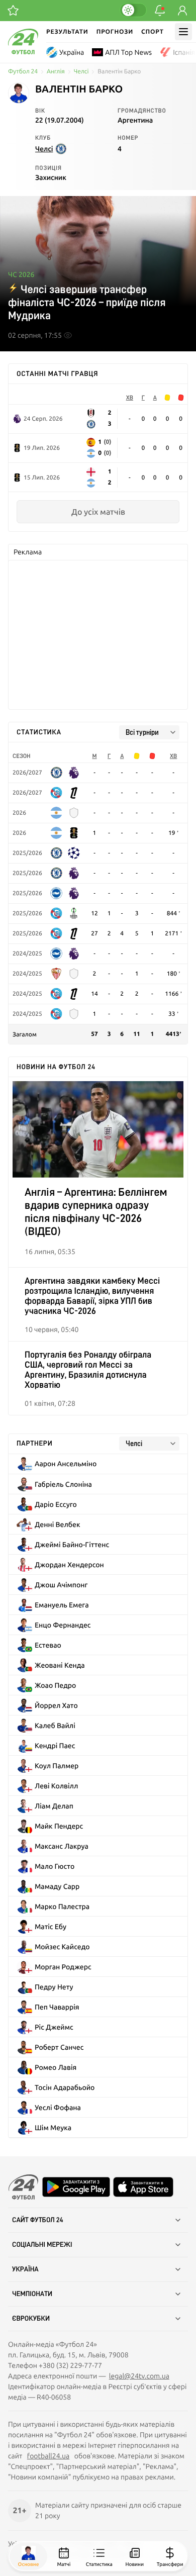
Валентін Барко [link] (119, 72)
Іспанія (184, 52)
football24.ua (48, 2456)
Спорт (153, 31)
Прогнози (115, 31)
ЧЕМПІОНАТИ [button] (32, 2294)
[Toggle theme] (133, 10)
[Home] (23, 52)
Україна (72, 52)
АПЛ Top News (128, 52)
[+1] (13, 11)
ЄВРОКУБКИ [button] (31, 2319)
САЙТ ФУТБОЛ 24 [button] (38, 2220)
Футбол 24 (23, 72)
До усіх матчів (98, 512)
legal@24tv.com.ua (139, 2376)
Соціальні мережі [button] (42, 2245)
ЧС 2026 (21, 274)
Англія (56, 72)
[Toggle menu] (183, 32)
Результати (67, 31)
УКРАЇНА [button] (25, 2269)
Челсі (81, 72)
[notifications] (160, 11)
